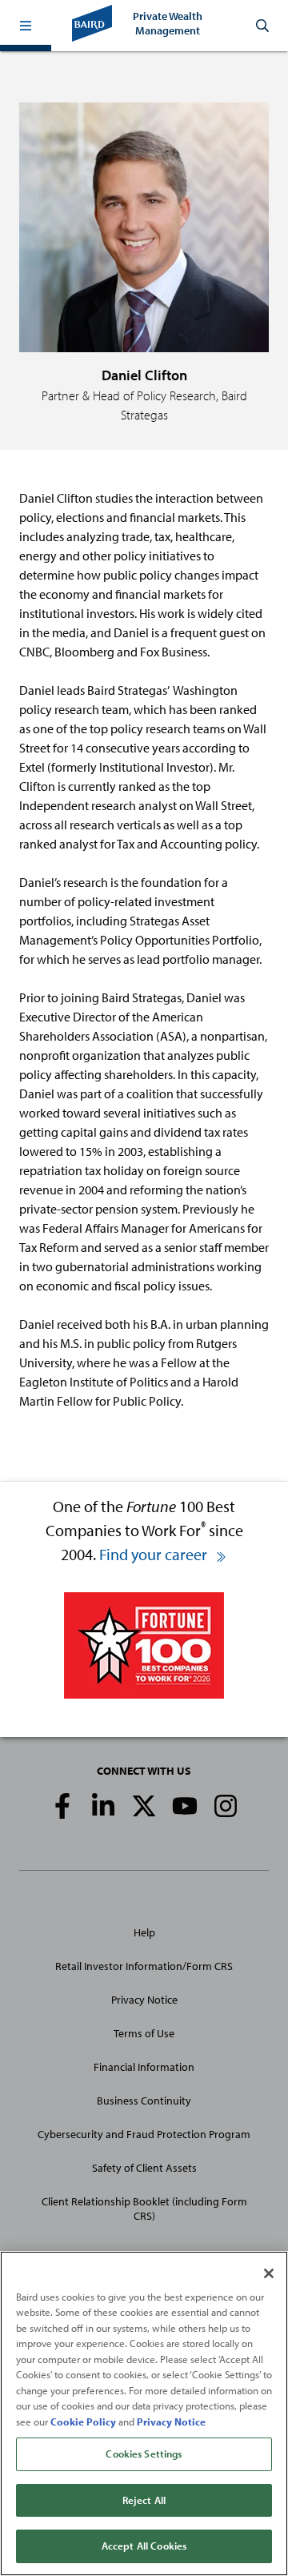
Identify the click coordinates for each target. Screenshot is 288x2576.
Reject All (144, 2500)
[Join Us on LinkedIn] (103, 1806)
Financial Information (144, 2067)
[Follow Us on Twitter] (144, 1806)
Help (144, 1932)
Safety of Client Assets (144, 2168)
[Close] (269, 2273)
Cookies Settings (144, 2454)
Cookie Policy (83, 2422)
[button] (26, 26)
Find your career (155, 1554)
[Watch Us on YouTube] (185, 1806)
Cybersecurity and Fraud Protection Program (144, 2134)
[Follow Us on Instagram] (226, 1806)
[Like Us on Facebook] (62, 1806)
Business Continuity (144, 2101)
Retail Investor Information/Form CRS (144, 1966)
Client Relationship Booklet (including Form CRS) (144, 2209)
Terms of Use (144, 2033)
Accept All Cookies (144, 2546)
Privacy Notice (144, 2000)
